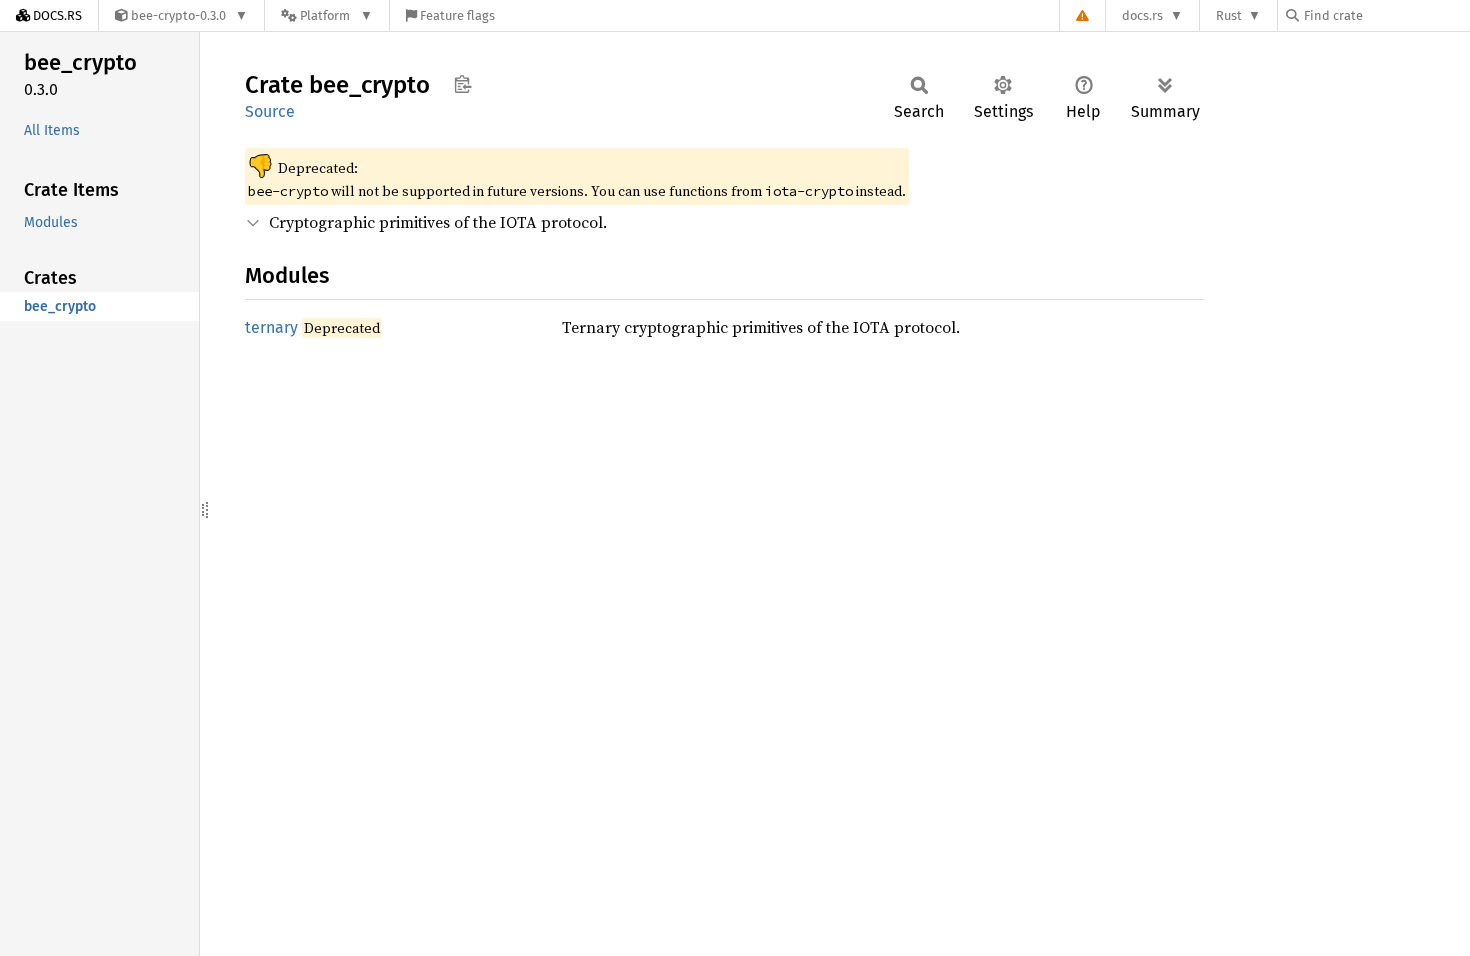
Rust (1229, 15)
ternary (271, 327)
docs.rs (1142, 15)
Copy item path (462, 84)
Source (270, 111)
